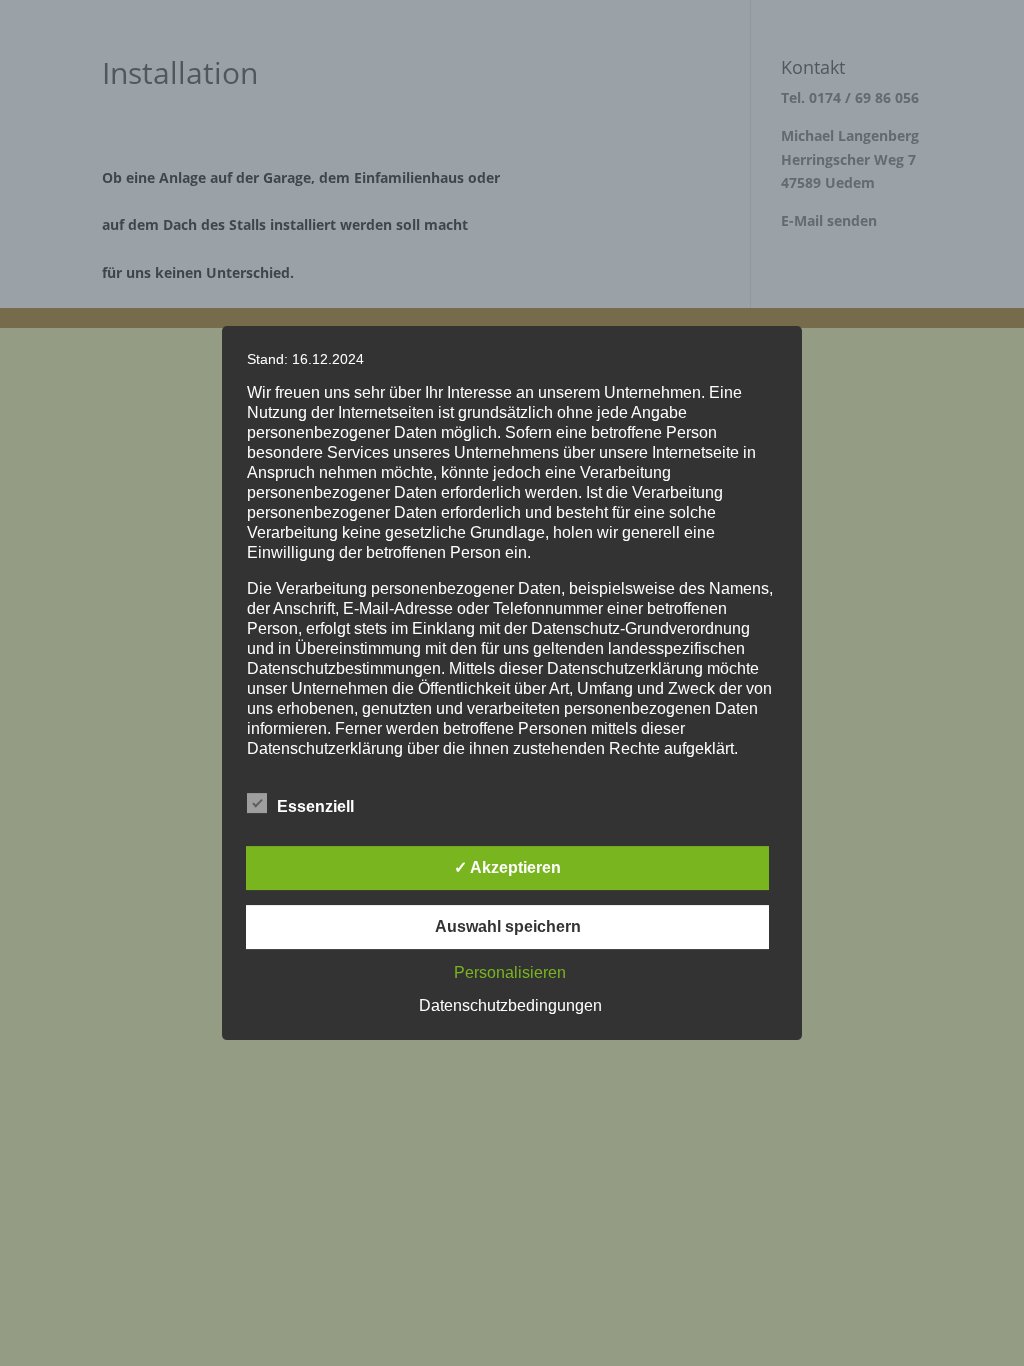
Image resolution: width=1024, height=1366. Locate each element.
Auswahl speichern (508, 926)
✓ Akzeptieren (507, 867)
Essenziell (315, 806)
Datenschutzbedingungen (510, 1005)
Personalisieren (510, 972)
